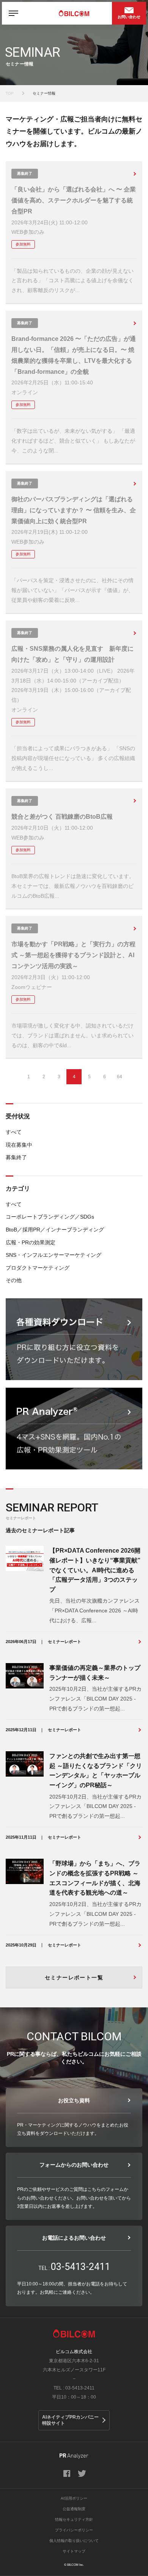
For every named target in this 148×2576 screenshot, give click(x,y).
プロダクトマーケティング (38, 1268)
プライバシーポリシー (74, 2530)
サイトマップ (74, 2551)
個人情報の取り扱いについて (74, 2541)
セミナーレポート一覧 (74, 1977)
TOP (10, 93)
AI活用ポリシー (74, 2498)
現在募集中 (19, 1145)
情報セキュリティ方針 (74, 2519)
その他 (14, 1280)
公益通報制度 (74, 2509)
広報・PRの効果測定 (31, 1242)
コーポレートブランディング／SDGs (50, 1217)
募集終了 (16, 1157)
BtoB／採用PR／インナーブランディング (55, 1230)
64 (120, 1077)
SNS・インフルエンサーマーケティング (54, 1255)
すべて (14, 1132)
